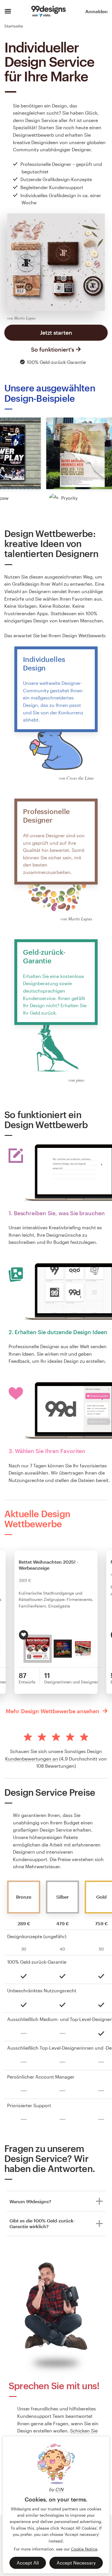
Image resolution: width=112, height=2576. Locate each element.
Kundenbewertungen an (32, 1759)
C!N (59, 2489)
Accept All (28, 2563)
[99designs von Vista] (48, 11)
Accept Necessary (76, 2563)
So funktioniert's (53, 349)
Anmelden (96, 11)
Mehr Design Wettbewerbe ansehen (53, 1711)
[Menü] (8, 11)
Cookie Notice (84, 2549)
